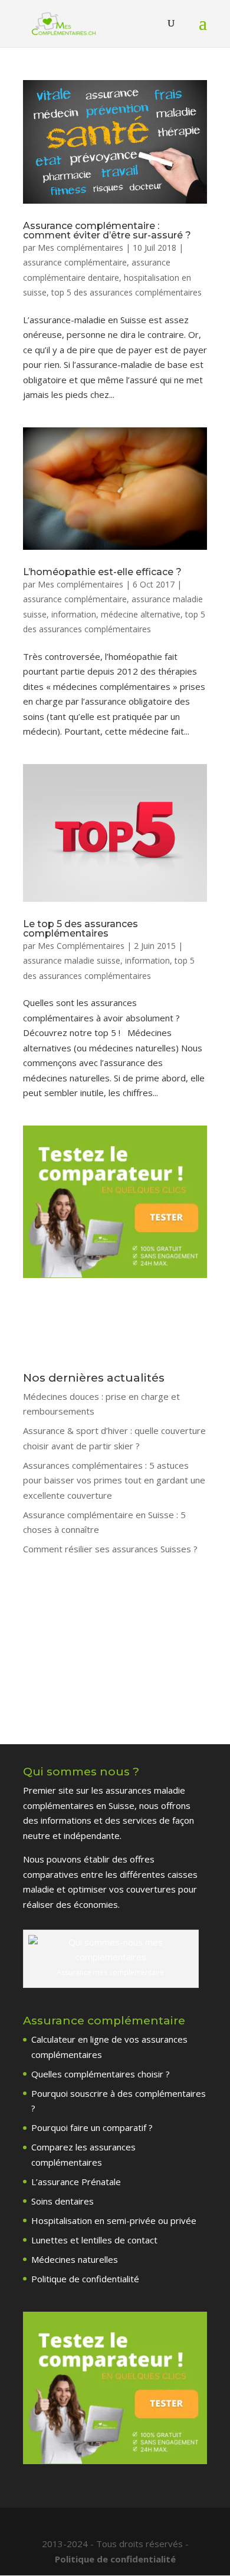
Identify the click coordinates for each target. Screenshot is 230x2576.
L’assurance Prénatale (76, 2182)
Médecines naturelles (75, 2259)
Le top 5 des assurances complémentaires (80, 929)
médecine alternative (141, 614)
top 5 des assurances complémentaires (126, 292)
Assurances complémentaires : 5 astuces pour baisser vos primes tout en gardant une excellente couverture (114, 1480)
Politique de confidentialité (85, 2279)
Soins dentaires (63, 2201)
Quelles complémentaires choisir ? (101, 2074)
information (74, 614)
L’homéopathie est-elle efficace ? (102, 572)
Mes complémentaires (80, 248)
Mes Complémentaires (81, 946)
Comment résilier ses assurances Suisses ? (110, 1549)
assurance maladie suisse (72, 960)
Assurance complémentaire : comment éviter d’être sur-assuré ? (107, 230)
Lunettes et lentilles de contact (94, 2240)
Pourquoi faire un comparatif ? (92, 2127)
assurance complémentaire (75, 262)
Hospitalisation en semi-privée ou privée (114, 2220)
